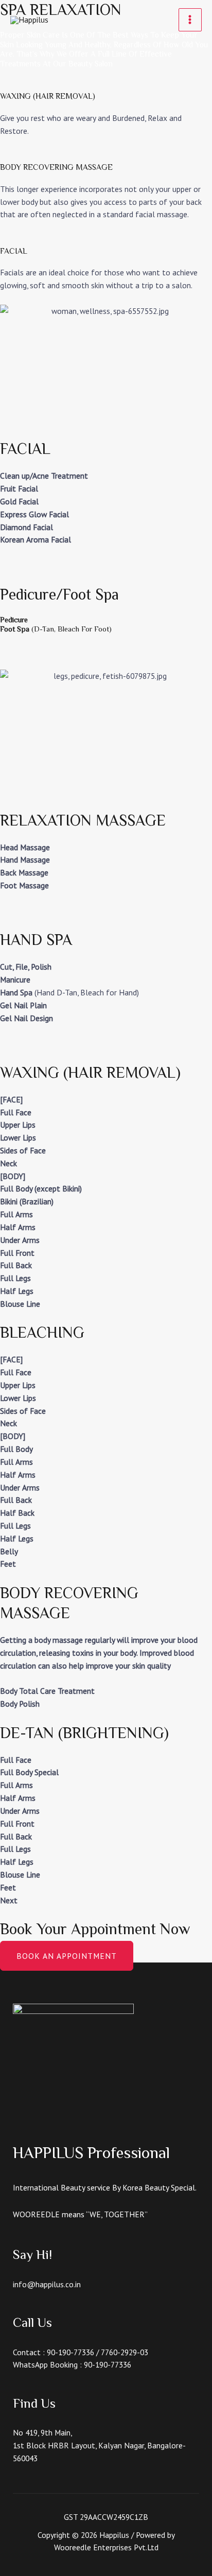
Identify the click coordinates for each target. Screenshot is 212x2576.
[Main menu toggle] (190, 20)
